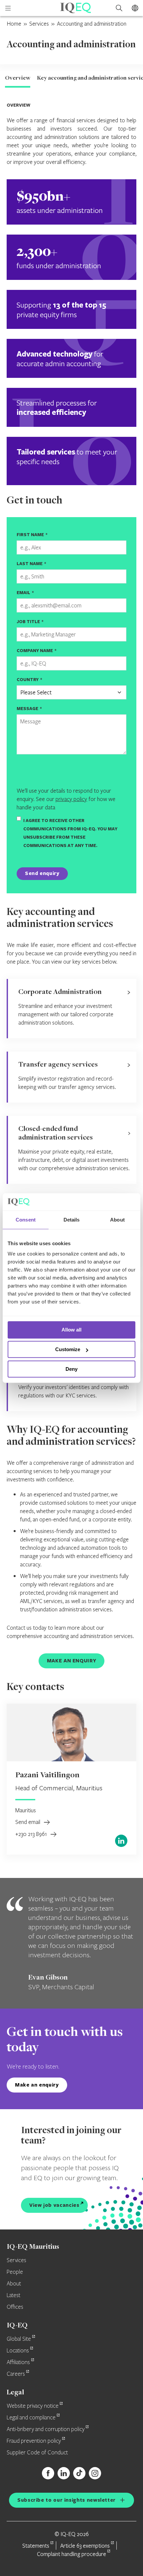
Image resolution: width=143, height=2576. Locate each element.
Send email (28, 1822)
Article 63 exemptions (85, 2546)
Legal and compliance (31, 2418)
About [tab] (117, 1220)
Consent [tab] (26, 1220)
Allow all (71, 1330)
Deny (71, 1369)
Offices (15, 2307)
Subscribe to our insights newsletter (67, 2500)
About (14, 2284)
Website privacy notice (33, 2406)
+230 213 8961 (32, 1834)
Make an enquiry (37, 2085)
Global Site (19, 2339)
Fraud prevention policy (34, 2441)
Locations (18, 2351)
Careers (16, 2374)
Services (39, 23)
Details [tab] (72, 1220)
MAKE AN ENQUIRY (72, 1661)
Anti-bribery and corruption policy (46, 2429)
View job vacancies (54, 2205)
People (15, 2272)
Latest (13, 2295)
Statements (36, 2546)
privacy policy (71, 799)
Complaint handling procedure (71, 2554)
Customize (68, 1349)
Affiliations (18, 2362)
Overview (18, 78)
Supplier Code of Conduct (37, 2453)
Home (14, 23)
